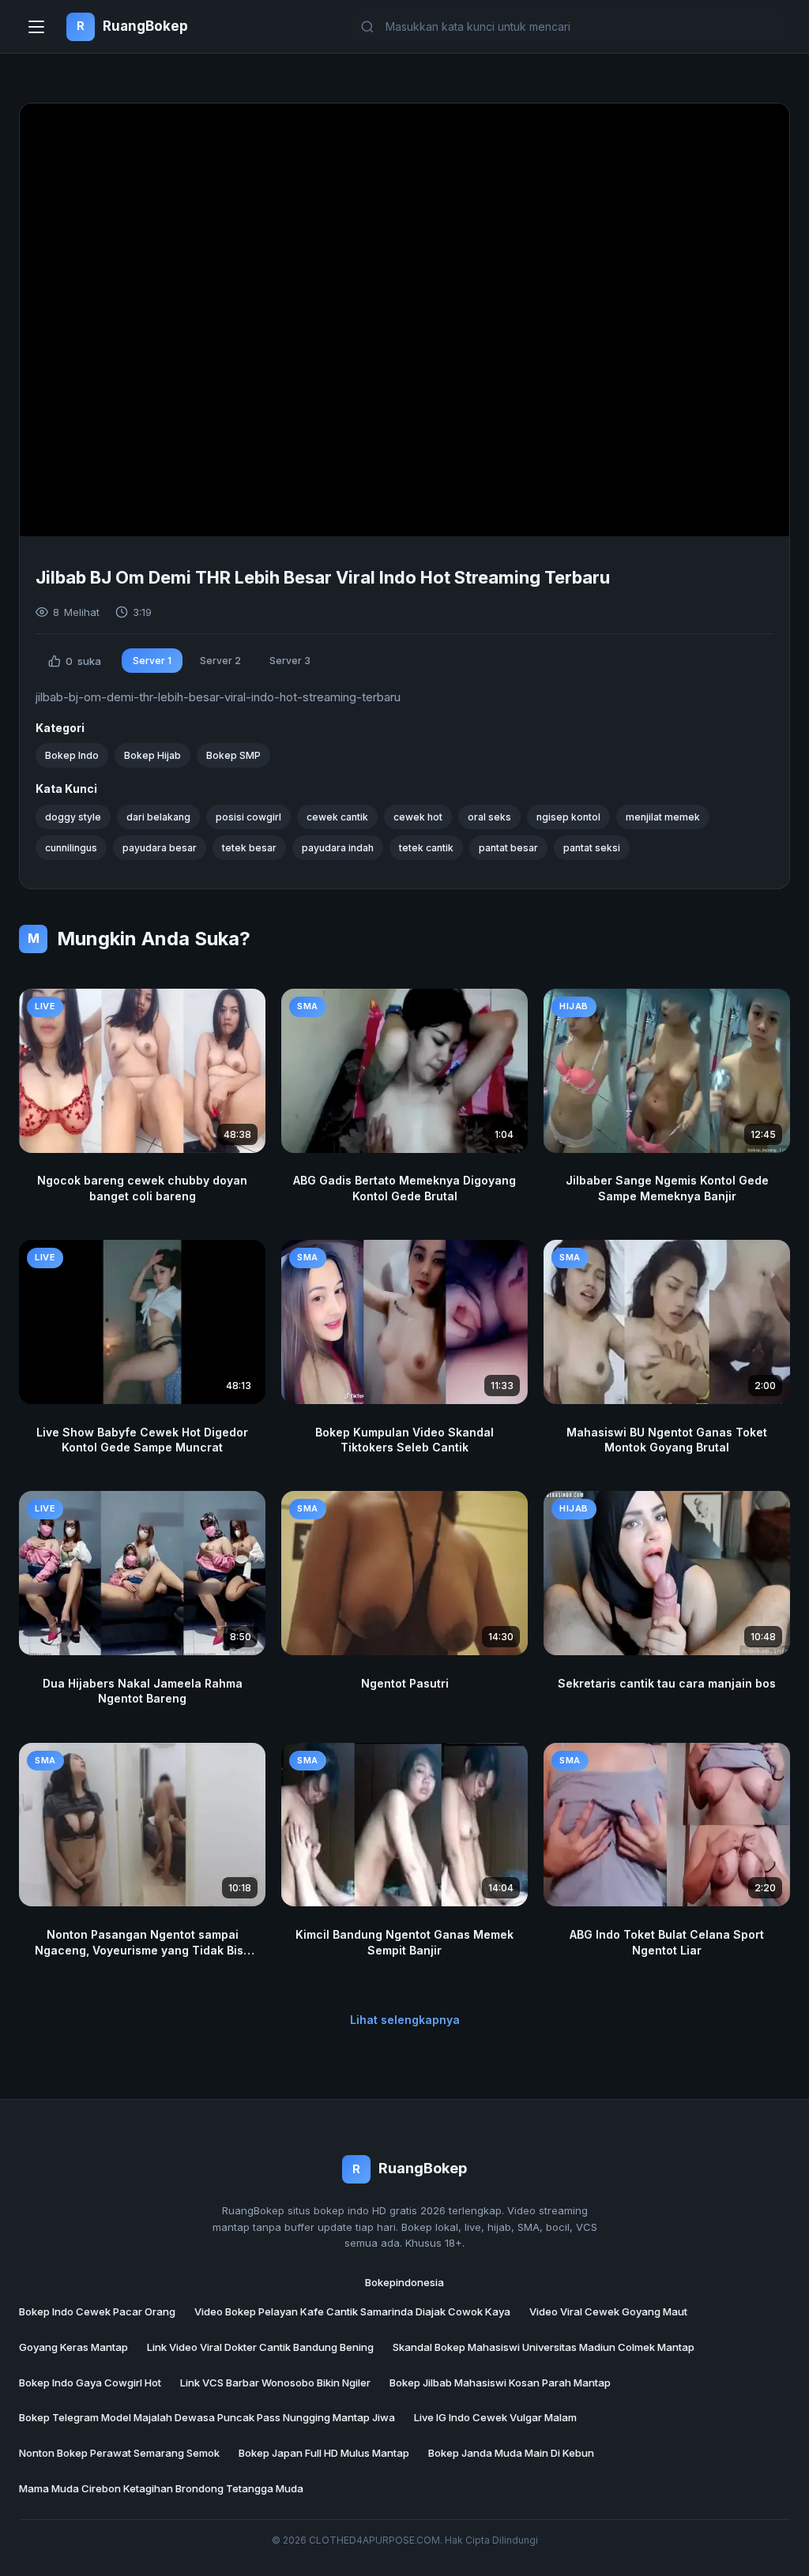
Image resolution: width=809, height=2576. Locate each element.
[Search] (772, 26)
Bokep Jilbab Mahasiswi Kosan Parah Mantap (500, 2383)
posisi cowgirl (248, 817)
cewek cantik (337, 817)
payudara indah (338, 848)
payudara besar (160, 848)
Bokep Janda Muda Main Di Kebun (511, 2453)
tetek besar (249, 848)
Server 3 (290, 661)
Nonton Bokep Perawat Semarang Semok (119, 2453)
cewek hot (418, 817)
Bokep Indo (72, 755)
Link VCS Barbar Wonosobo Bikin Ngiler (275, 2383)
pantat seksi (592, 848)
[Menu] (36, 27)
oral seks (489, 817)
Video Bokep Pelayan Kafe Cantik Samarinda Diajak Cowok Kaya (352, 2311)
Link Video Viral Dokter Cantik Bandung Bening (260, 2347)
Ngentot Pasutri (405, 1683)
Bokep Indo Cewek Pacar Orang (97, 2311)
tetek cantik (426, 848)
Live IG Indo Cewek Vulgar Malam (495, 2417)
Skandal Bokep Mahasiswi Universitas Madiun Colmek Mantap (544, 2347)
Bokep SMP (233, 755)
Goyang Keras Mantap (73, 2347)
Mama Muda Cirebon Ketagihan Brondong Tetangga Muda (161, 2488)
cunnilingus (71, 848)
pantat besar (508, 848)
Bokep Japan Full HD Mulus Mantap (324, 2453)
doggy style (73, 817)
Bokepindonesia (404, 2282)
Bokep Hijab (152, 755)
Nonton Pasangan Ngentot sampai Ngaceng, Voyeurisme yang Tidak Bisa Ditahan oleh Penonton (143, 1950)
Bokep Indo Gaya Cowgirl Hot (90, 2383)
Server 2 (220, 661)
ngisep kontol (568, 817)
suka (83, 661)
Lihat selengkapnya (405, 2020)
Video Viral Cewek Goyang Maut (608, 2311)
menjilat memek (663, 817)
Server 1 (152, 661)
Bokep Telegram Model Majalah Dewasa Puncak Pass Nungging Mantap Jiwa (207, 2417)
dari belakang (158, 817)
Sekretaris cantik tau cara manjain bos (667, 1683)
